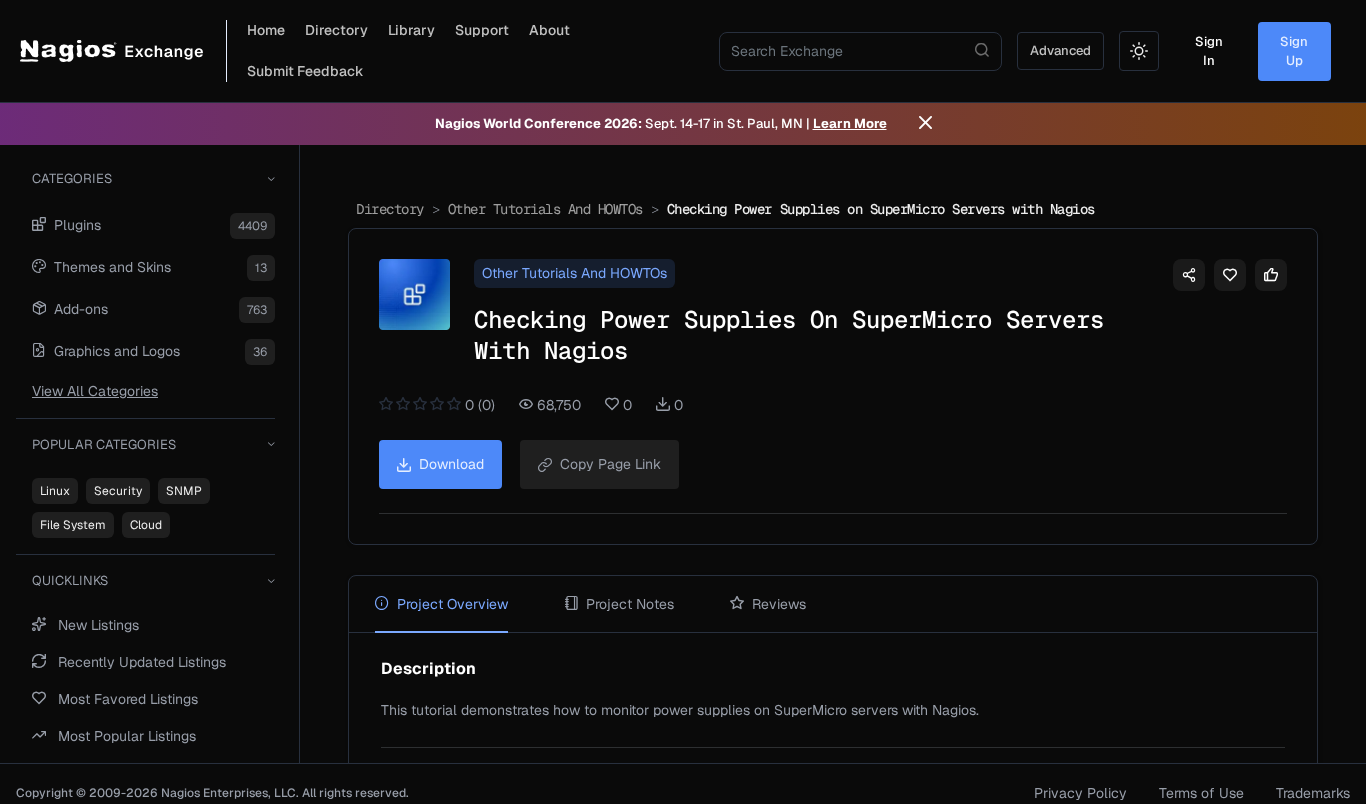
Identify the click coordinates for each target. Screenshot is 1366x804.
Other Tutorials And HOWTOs (545, 209)
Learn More (850, 123)
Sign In (1209, 51)
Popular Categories (104, 444)
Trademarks (1313, 793)
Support (482, 30)
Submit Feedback (305, 71)
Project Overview (452, 604)
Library (411, 30)
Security (118, 491)
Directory (336, 30)
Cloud (146, 525)
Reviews (779, 604)
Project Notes (630, 604)
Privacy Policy (1080, 793)
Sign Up (1294, 51)
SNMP (184, 491)
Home (266, 30)
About (549, 30)
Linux (55, 491)
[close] (925, 124)
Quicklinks (70, 580)
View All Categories (95, 391)
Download (451, 464)
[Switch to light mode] (1139, 51)
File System (73, 525)
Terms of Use (1201, 793)
